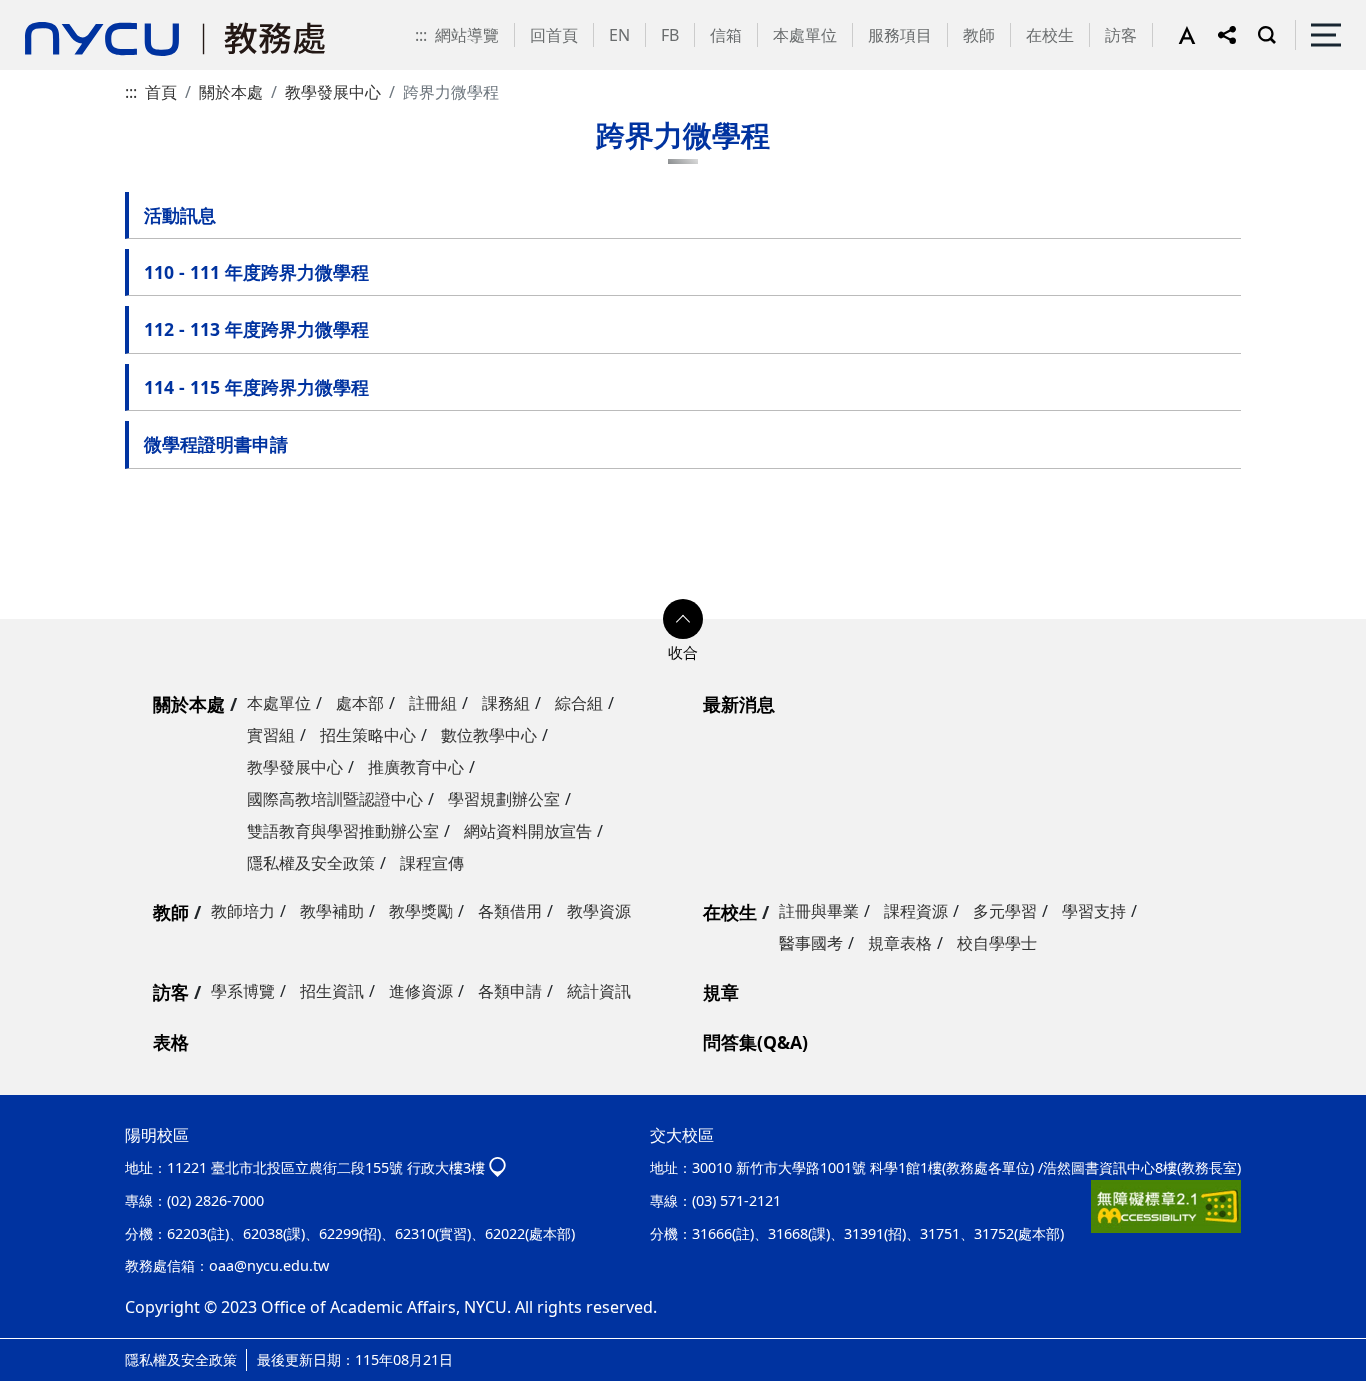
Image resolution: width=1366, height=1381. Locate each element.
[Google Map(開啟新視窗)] (497, 1167)
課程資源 (916, 911)
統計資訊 (599, 991)
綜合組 (579, 703)
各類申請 (510, 991)
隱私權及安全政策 (311, 863)
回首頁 (554, 35)
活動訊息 (180, 215)
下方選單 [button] (683, 619)
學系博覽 (243, 991)
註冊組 (433, 703)
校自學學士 (997, 943)
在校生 (1050, 35)
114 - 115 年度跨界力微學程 (256, 387)
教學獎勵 (421, 911)
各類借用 (510, 911)
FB (670, 35)
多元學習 (1005, 911)
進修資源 (421, 991)
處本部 (360, 703)
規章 (721, 992)
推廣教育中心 (416, 767)
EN (619, 35)
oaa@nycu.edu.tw (269, 1265)
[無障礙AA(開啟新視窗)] (1166, 1206)
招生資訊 (332, 991)
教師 (979, 35)
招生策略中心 (368, 735)
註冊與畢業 (819, 911)
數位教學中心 (489, 735)
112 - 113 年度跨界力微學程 (256, 329)
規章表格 (900, 943)
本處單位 (805, 35)
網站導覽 (467, 35)
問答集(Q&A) (755, 1042)
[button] (1198, 35)
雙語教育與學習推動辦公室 (343, 831)
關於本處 (231, 92)
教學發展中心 (333, 92)
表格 (171, 1042)
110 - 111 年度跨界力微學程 (256, 272)
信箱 (726, 35)
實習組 (271, 735)
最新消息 (739, 704)
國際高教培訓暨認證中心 (335, 799)
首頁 (161, 92)
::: (421, 35)
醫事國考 (811, 943)
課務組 (506, 703)
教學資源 (599, 911)
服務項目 (900, 35)
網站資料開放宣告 (528, 831)
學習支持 (1094, 911)
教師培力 (243, 911)
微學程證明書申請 (216, 444)
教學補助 (332, 911)
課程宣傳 (432, 863)
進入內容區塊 (48, 12)
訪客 (1121, 35)
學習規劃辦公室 (504, 799)
